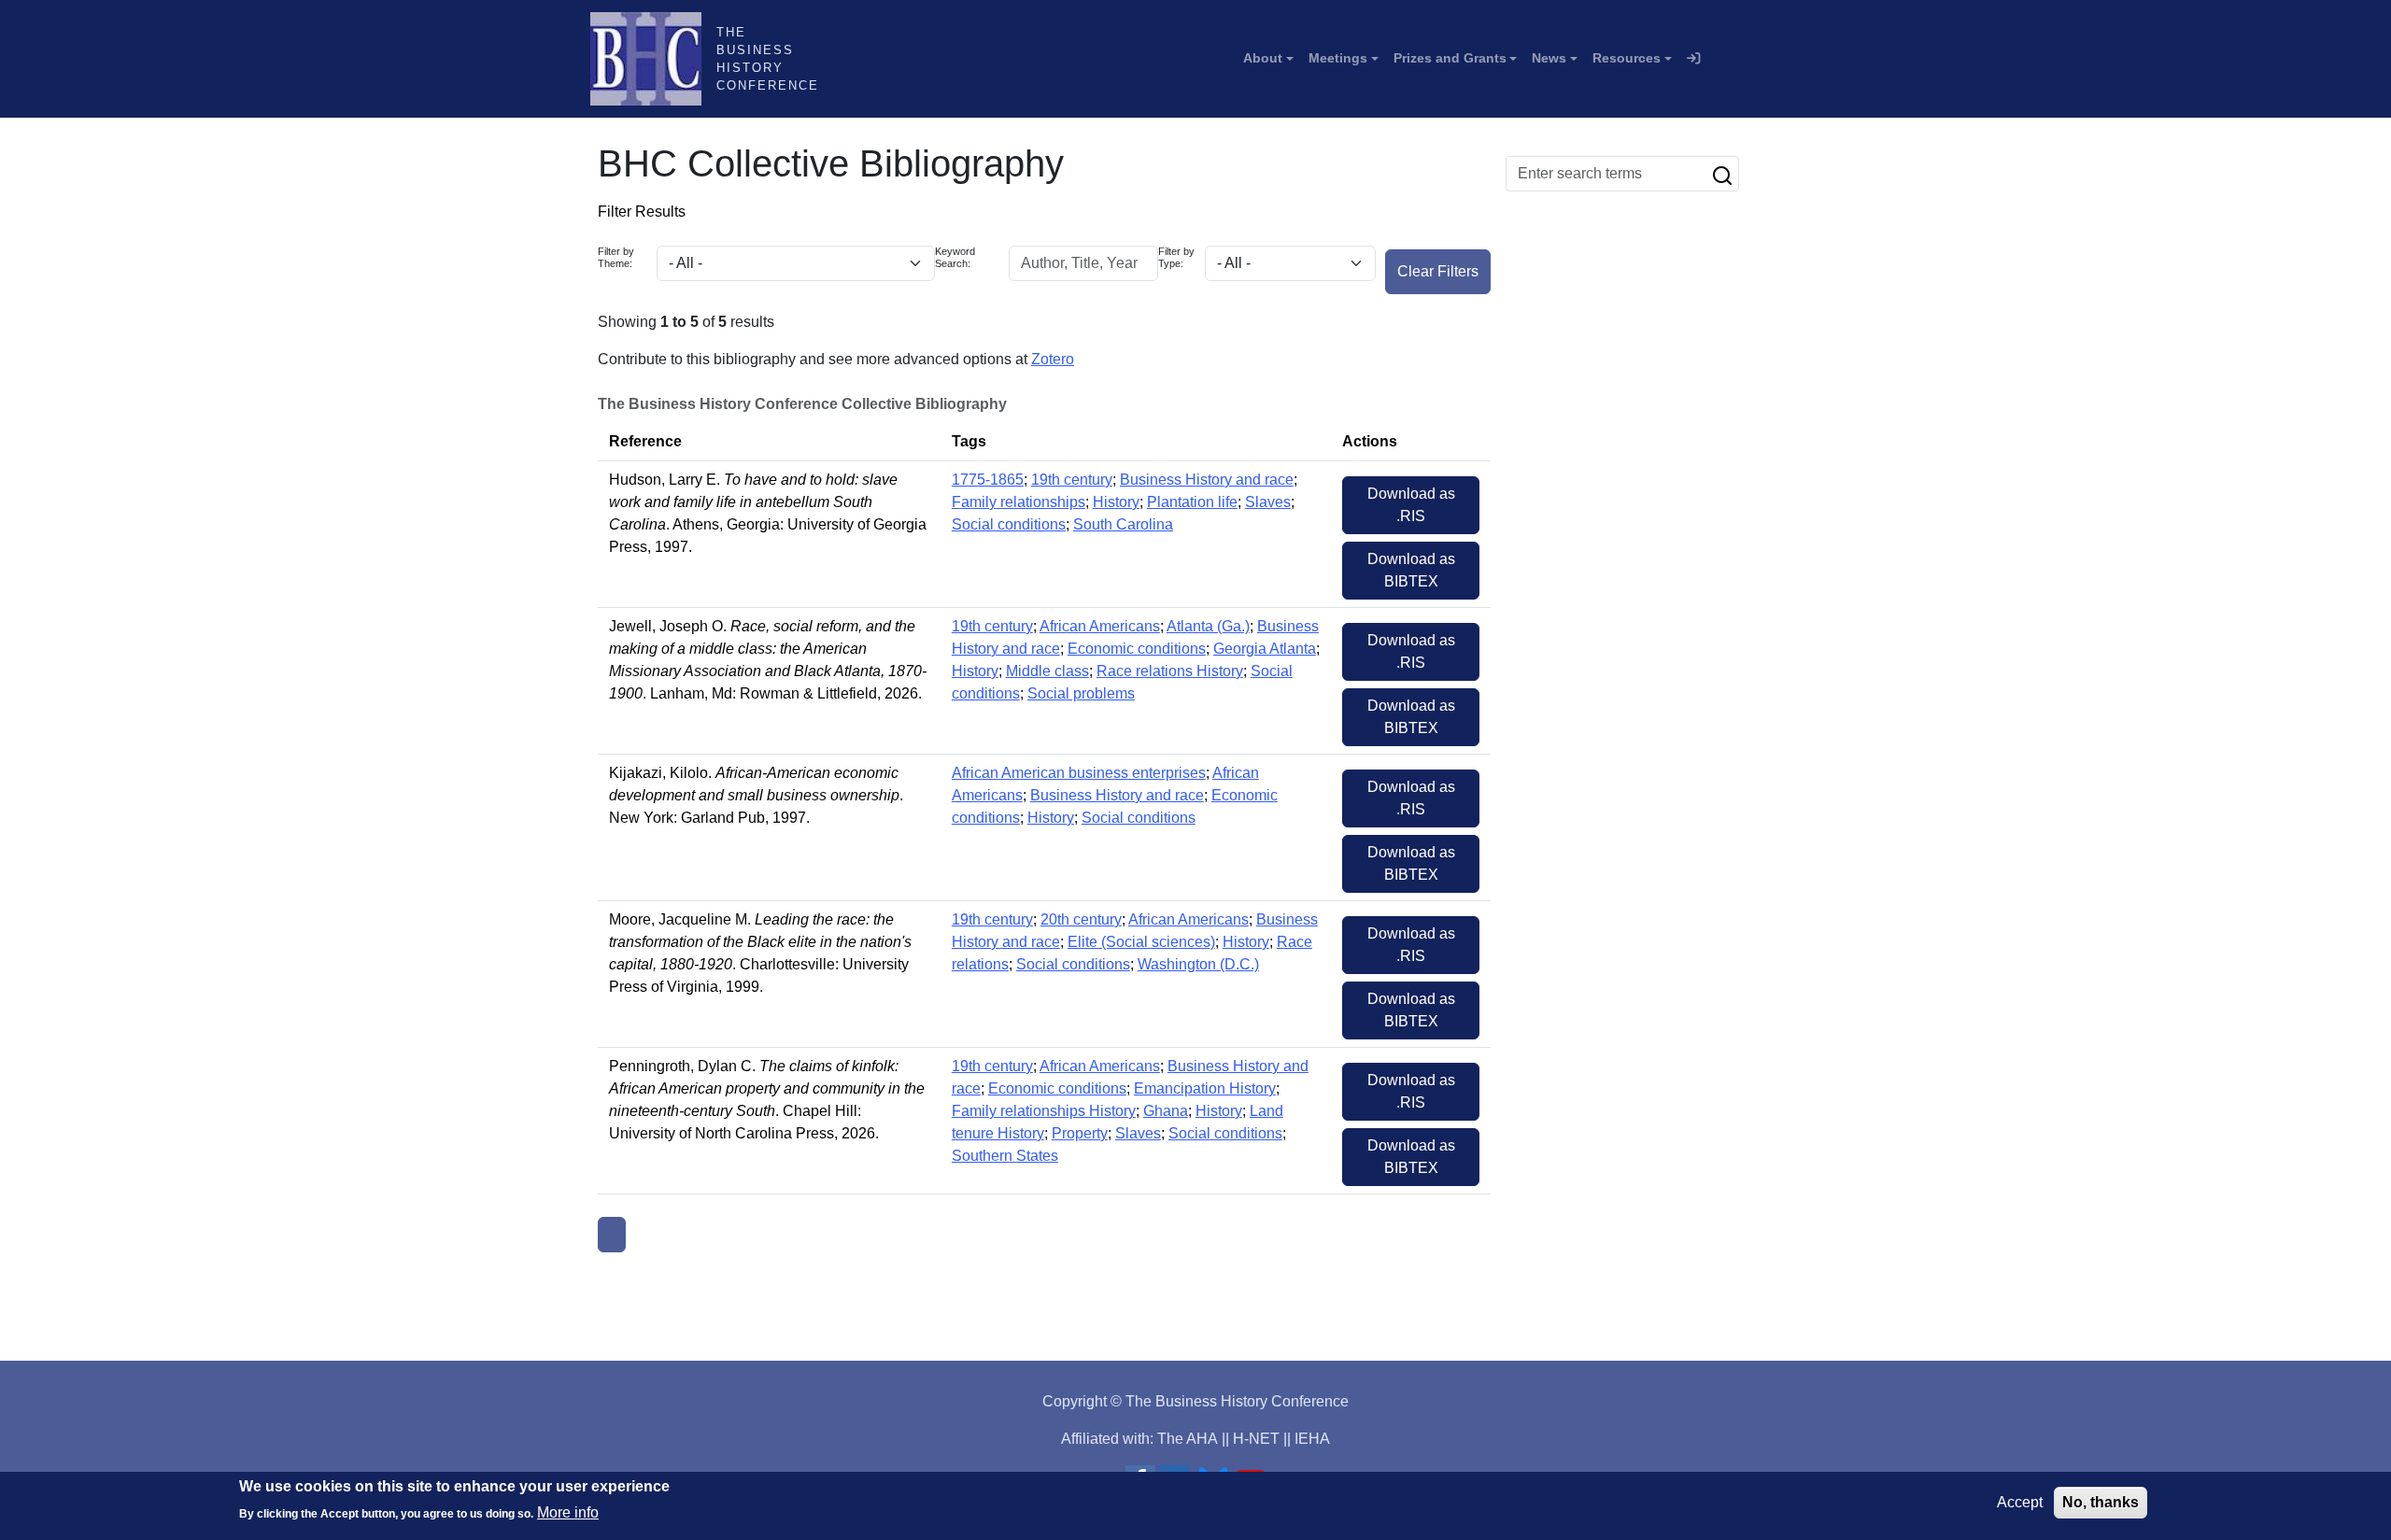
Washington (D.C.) (1198, 964)
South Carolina (1123, 524)
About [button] (1263, 58)
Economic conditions (1137, 649)
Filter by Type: (1176, 257)
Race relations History (1170, 671)
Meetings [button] (1338, 58)
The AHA (1188, 1439)
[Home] (653, 59)
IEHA (1312, 1439)
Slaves (1268, 502)
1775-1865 (988, 480)
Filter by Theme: (616, 257)
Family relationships (1019, 502)
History (1116, 502)
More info (568, 1512)
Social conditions (1009, 524)
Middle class (1047, 671)
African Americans (1100, 626)
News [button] (1549, 58)
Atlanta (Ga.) (1208, 626)
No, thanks (2101, 1502)
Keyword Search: (955, 257)
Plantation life (1192, 502)
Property (1080, 1133)
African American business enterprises (1079, 773)
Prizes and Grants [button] (1450, 58)
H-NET (1256, 1439)
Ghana (1166, 1111)
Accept (2020, 1502)
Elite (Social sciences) (1141, 942)
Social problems (1081, 693)
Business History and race (1207, 480)
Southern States (1005, 1156)
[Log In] (1693, 59)
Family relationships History (1044, 1111)
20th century (1081, 919)
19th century (1072, 480)
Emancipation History (1205, 1088)
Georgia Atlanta (1265, 649)
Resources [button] (1627, 58)
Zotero (1053, 359)
